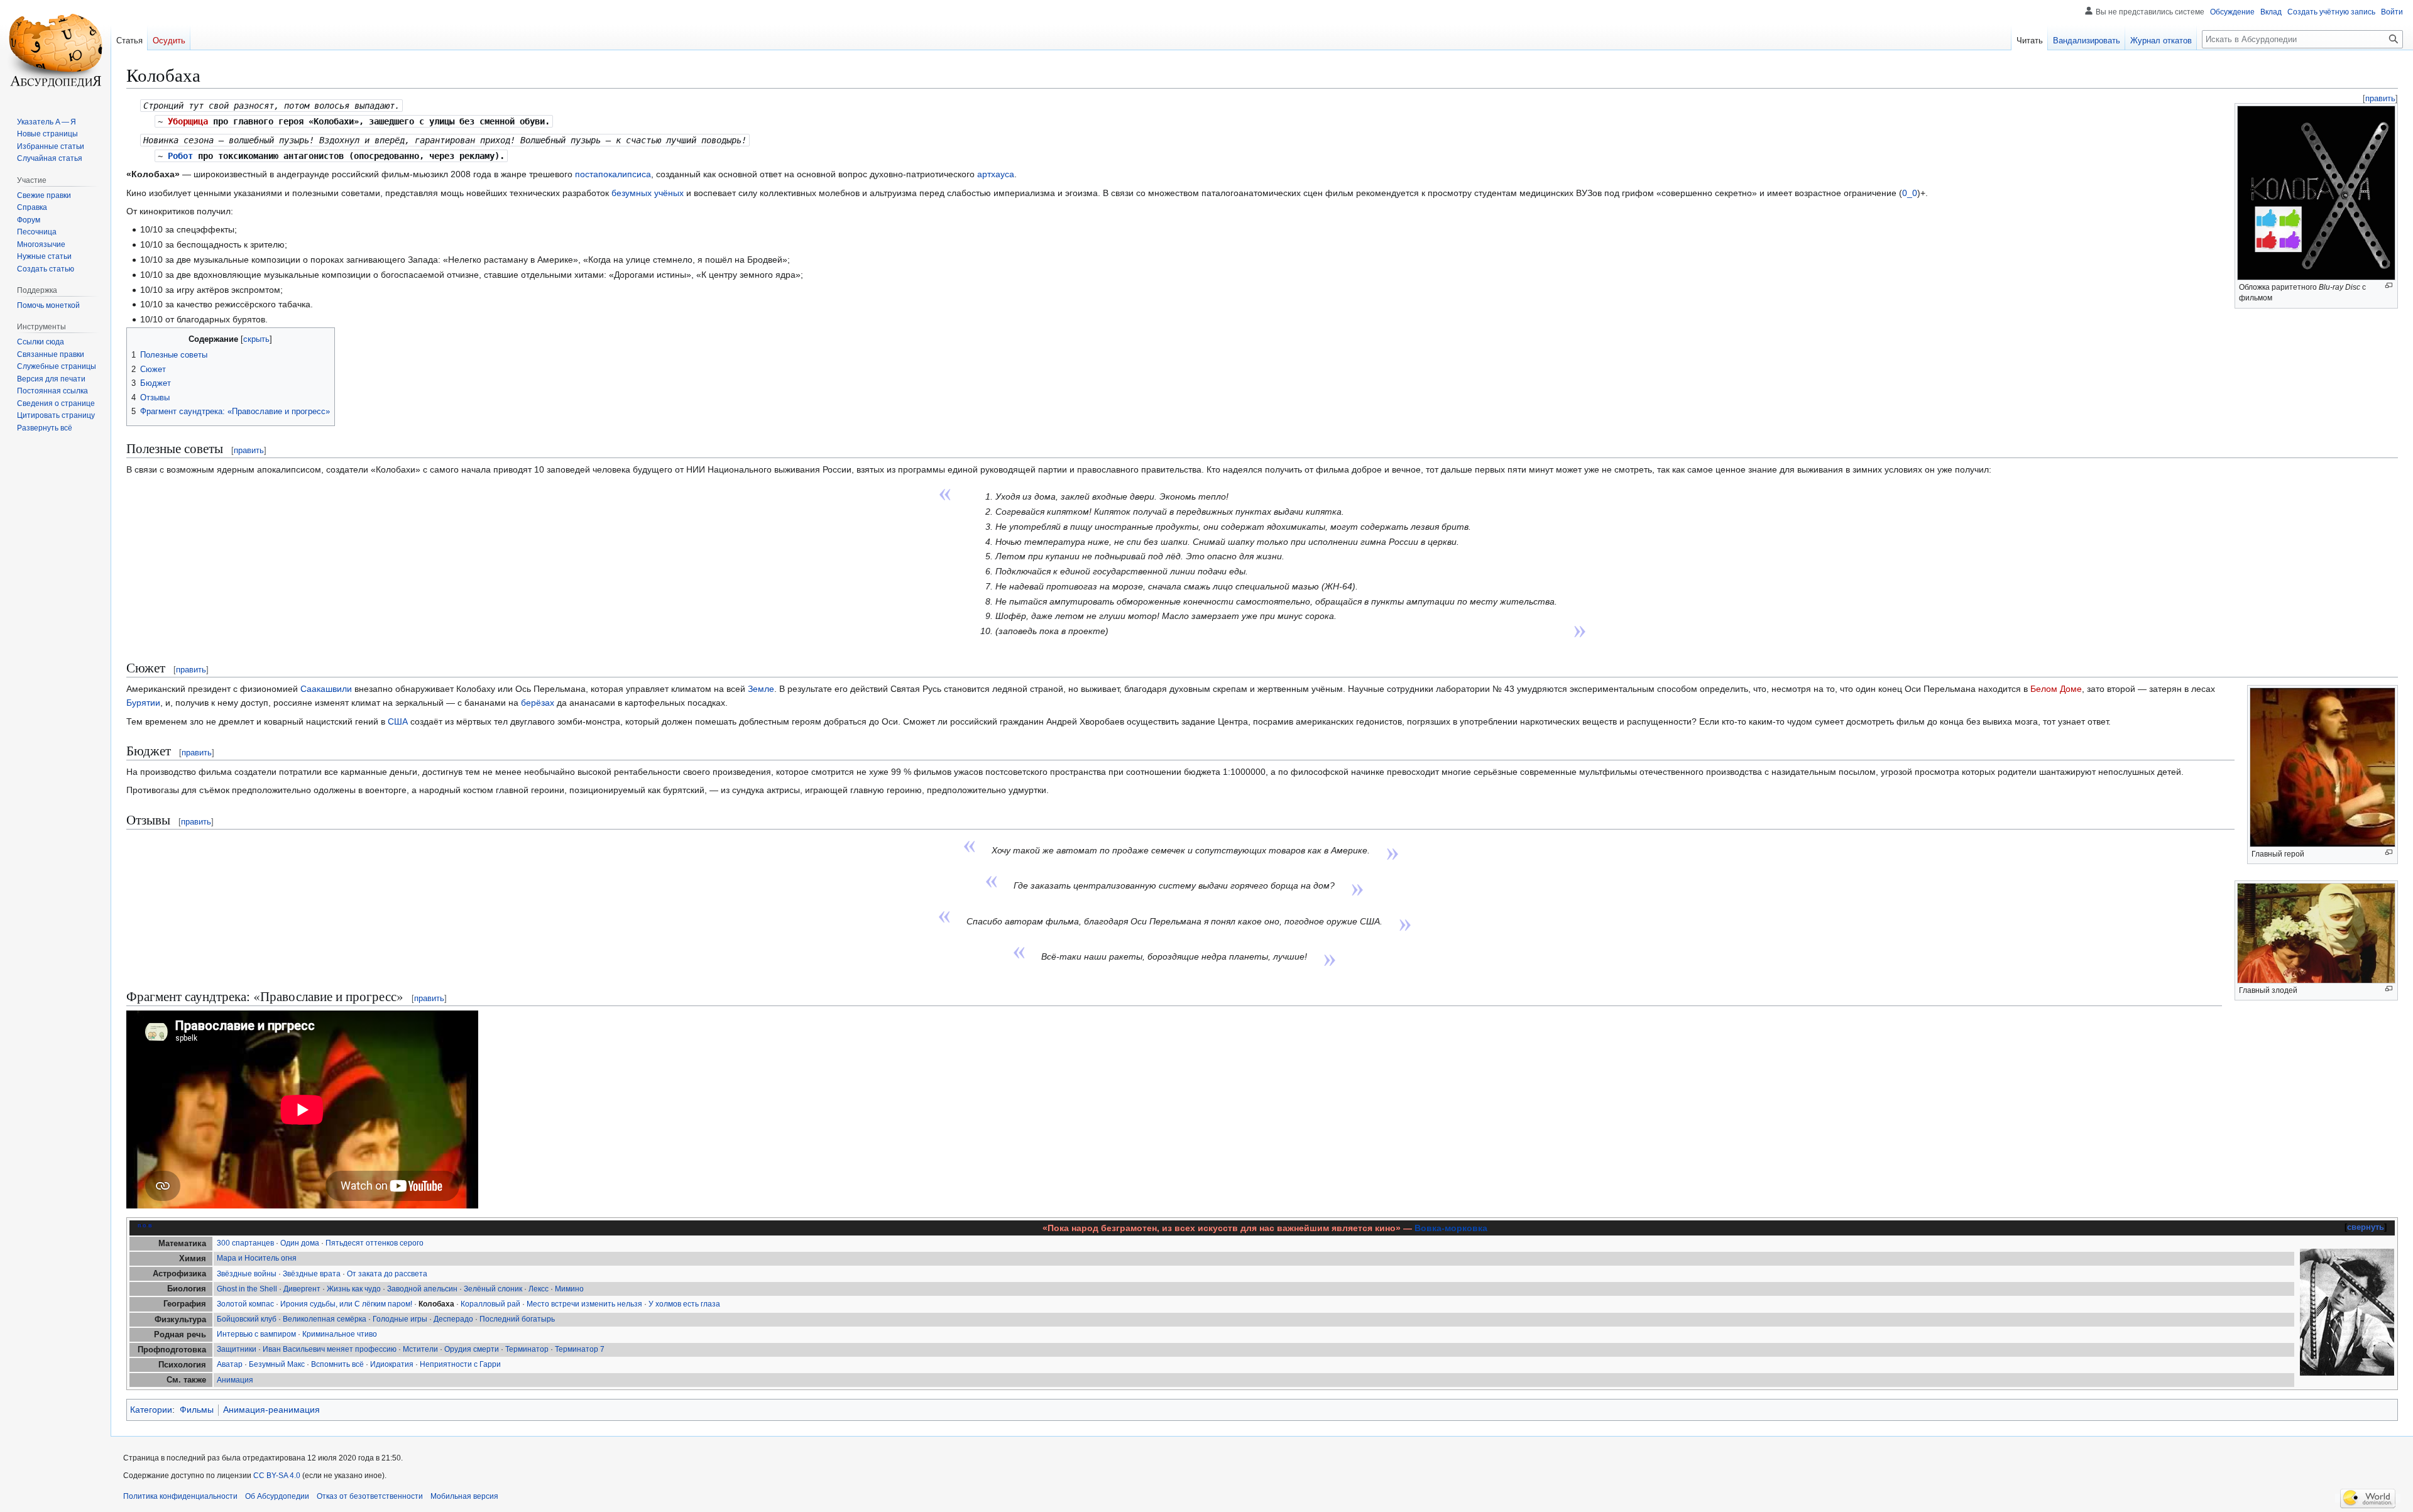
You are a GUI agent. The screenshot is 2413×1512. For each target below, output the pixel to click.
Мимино (569, 1289)
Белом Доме (2056, 689)
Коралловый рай (490, 1304)
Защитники (237, 1349)
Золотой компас (245, 1304)
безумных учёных (648, 193)
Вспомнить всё (337, 1364)
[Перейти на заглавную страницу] (55, 50)
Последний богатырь (517, 1319)
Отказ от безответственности (370, 1496)
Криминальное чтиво (340, 1334)
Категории (151, 1410)
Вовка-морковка (1451, 1228)
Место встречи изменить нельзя (584, 1304)
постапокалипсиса (613, 174)
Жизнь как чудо (354, 1289)
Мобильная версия (464, 1496)
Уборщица (188, 121)
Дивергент (302, 1289)
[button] (45, 428)
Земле (761, 689)
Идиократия (392, 1364)
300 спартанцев (245, 1243)
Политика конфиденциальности (180, 1496)
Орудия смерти (472, 1349)
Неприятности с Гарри (460, 1364)
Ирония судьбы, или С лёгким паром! (346, 1304)
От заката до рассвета (387, 1274)
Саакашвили (326, 689)
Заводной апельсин (422, 1289)
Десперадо (453, 1319)
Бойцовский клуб (247, 1319)
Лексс (539, 1289)
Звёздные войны (247, 1274)
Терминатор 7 (580, 1349)
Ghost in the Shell (247, 1289)
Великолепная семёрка (325, 1319)
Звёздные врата (312, 1274)
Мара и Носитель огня (257, 1258)
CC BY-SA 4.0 (277, 1476)
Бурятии (143, 703)
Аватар (230, 1364)
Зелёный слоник (493, 1289)
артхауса (996, 174)
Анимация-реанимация (271, 1410)
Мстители (420, 1349)
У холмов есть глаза (684, 1304)
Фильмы (197, 1410)
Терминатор (527, 1349)
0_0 (1910, 193)
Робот (180, 156)
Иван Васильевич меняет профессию (330, 1349)
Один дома (300, 1243)
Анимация (235, 1380)
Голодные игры (400, 1319)
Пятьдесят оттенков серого (375, 1243)
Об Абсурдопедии (277, 1496)
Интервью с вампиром (256, 1334)
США (398, 721)
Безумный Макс (277, 1364)
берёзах (538, 703)
